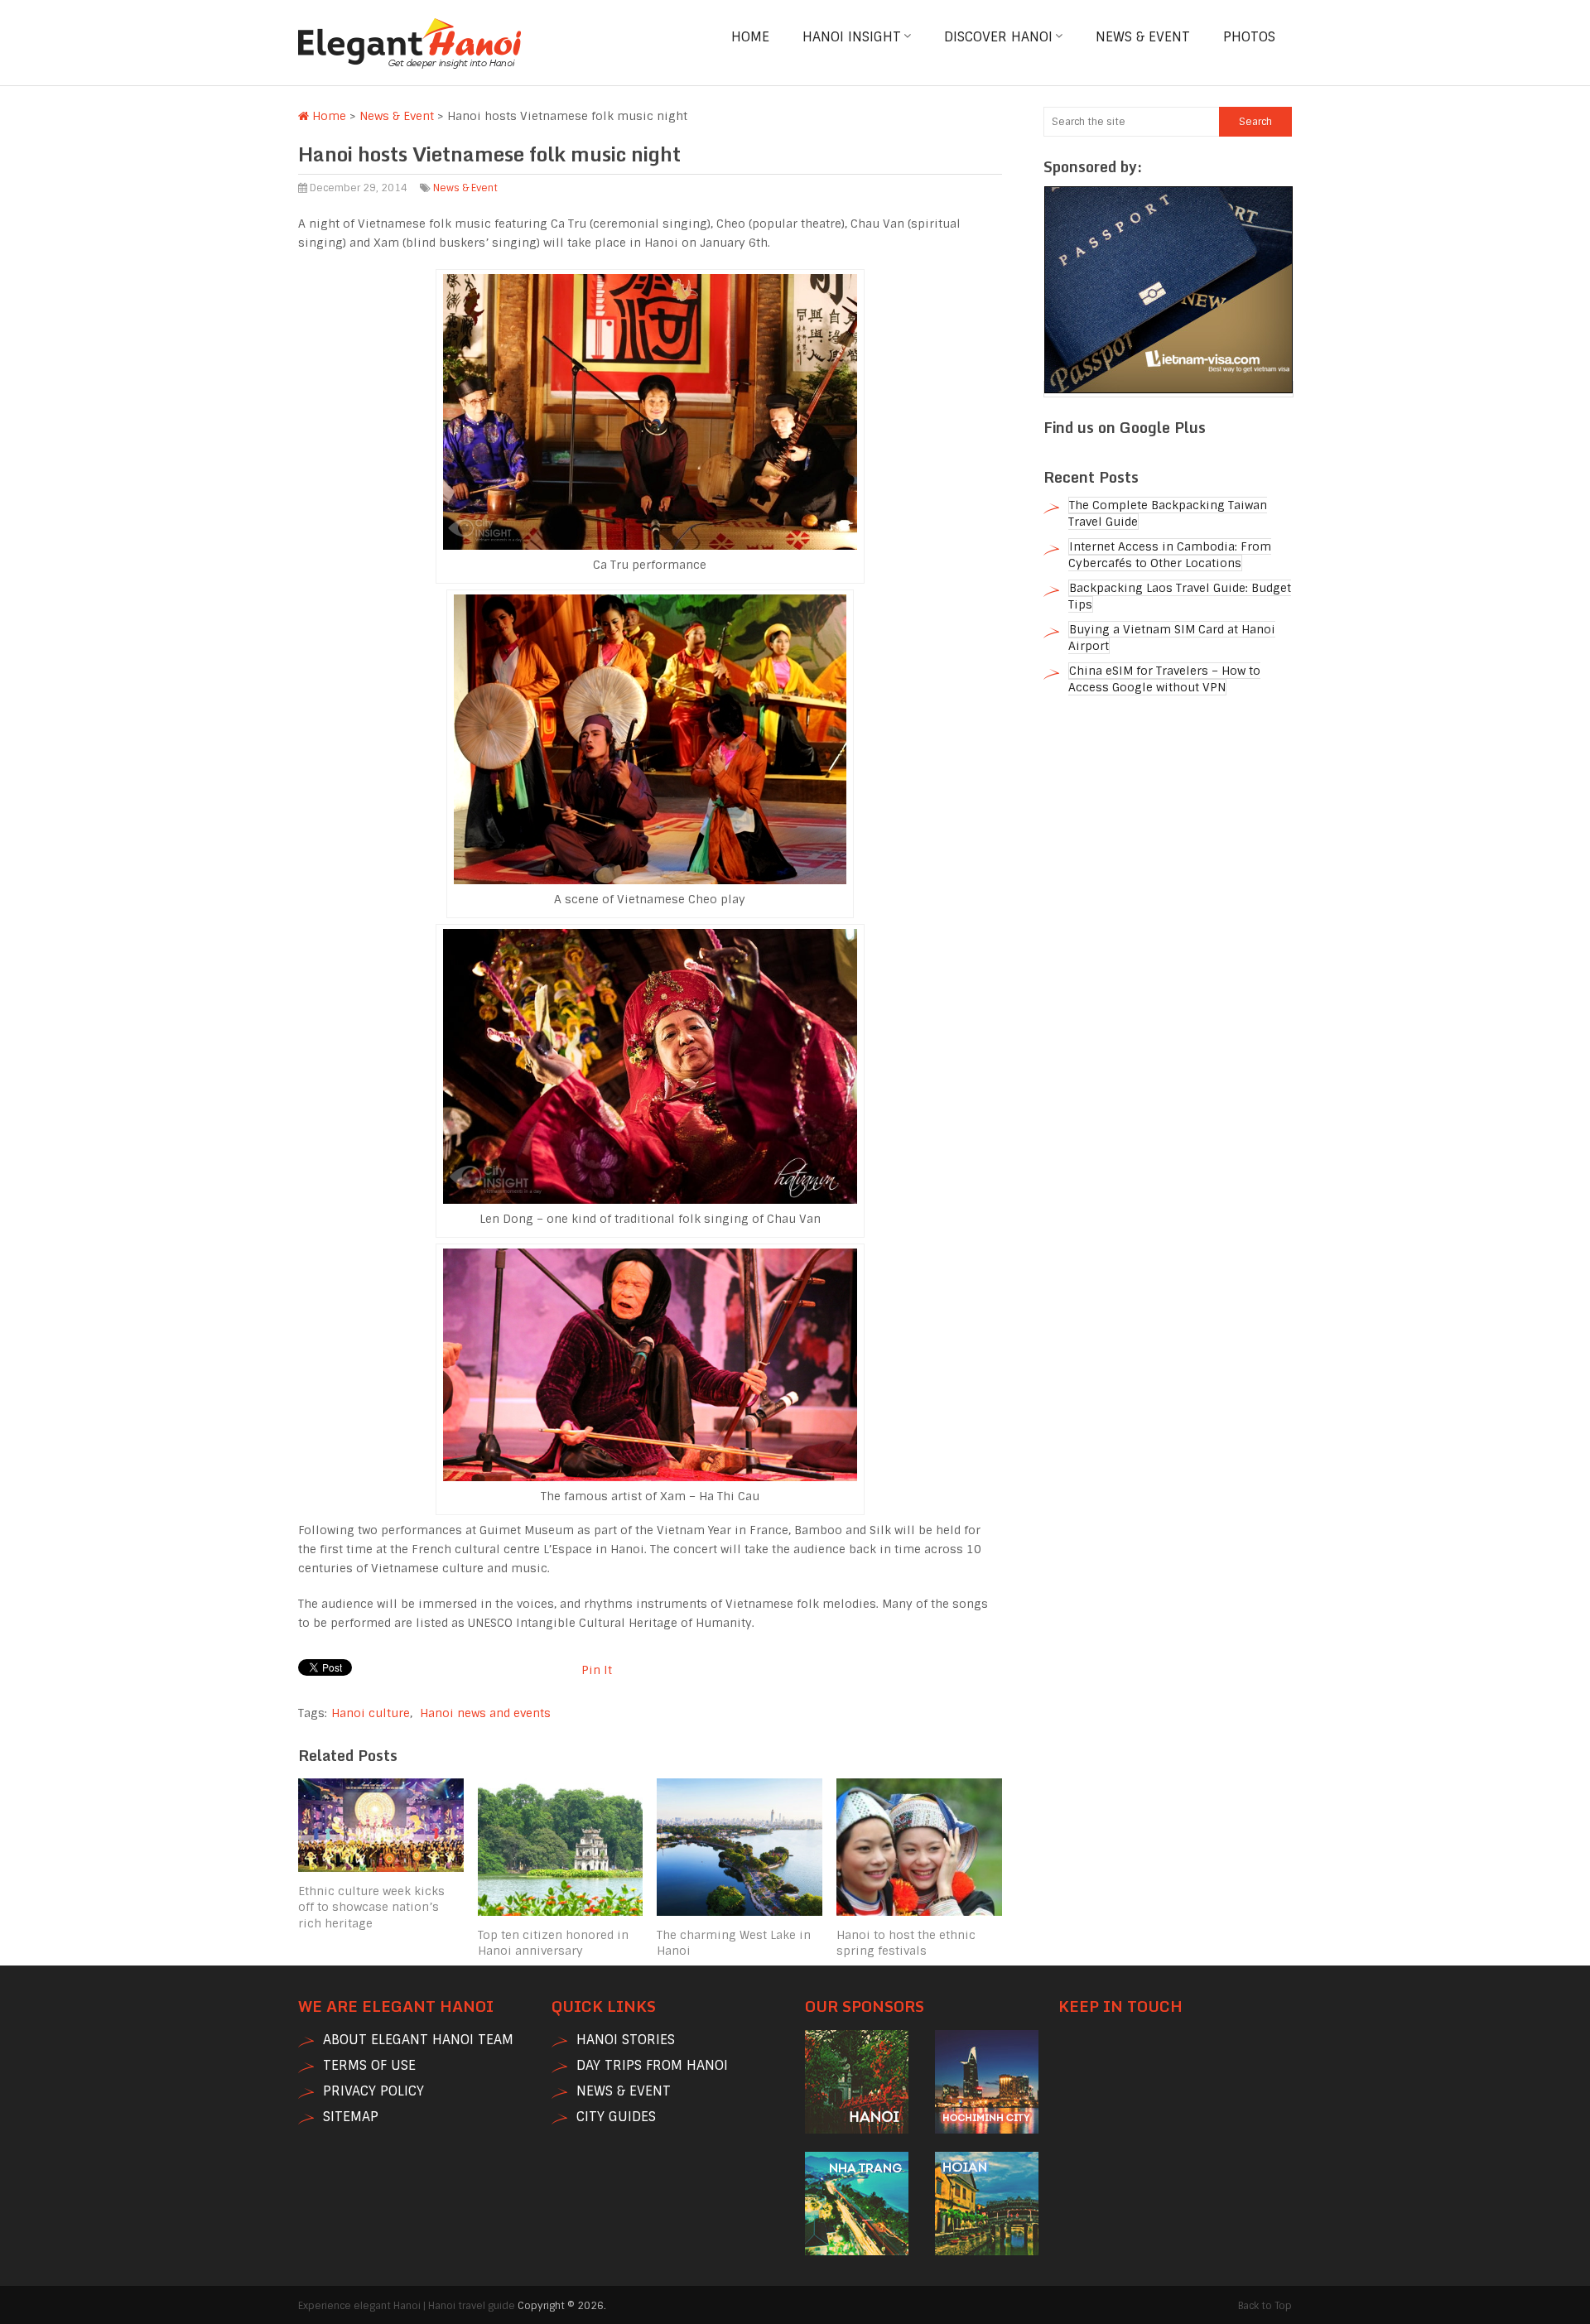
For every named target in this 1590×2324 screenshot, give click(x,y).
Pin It (597, 1670)
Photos (1249, 37)
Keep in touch (1120, 2006)
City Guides (616, 2117)
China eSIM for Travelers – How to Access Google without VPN (1164, 679)
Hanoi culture (371, 1713)
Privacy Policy (373, 2091)
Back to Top (1265, 2306)
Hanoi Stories (626, 2040)
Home (750, 37)
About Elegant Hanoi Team (418, 2040)
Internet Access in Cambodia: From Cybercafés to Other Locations (1170, 555)
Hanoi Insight (852, 37)
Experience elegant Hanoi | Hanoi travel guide (407, 2306)
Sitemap (351, 2117)
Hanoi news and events (485, 1713)
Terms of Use (369, 2065)
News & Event (1143, 37)
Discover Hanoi (998, 37)
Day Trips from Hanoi (652, 2065)
